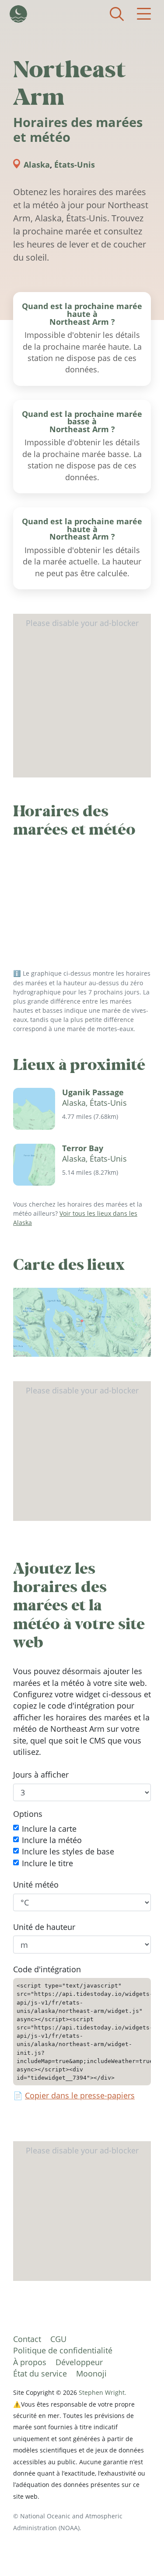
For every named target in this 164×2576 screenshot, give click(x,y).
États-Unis (75, 165)
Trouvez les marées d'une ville (117, 14)
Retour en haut (140, 2552)
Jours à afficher (41, 1775)
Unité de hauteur (44, 1927)
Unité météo (36, 1885)
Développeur (79, 2362)
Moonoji (91, 2373)
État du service (40, 2373)
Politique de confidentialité (63, 2350)
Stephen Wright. (103, 2392)
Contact (27, 2339)
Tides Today (18, 14)
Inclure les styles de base (68, 1851)
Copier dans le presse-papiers (80, 2095)
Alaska (37, 165)
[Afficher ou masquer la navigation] (144, 14)
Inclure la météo (52, 1840)
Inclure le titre (47, 1863)
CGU (58, 2339)
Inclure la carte (49, 1828)
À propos (30, 2362)
